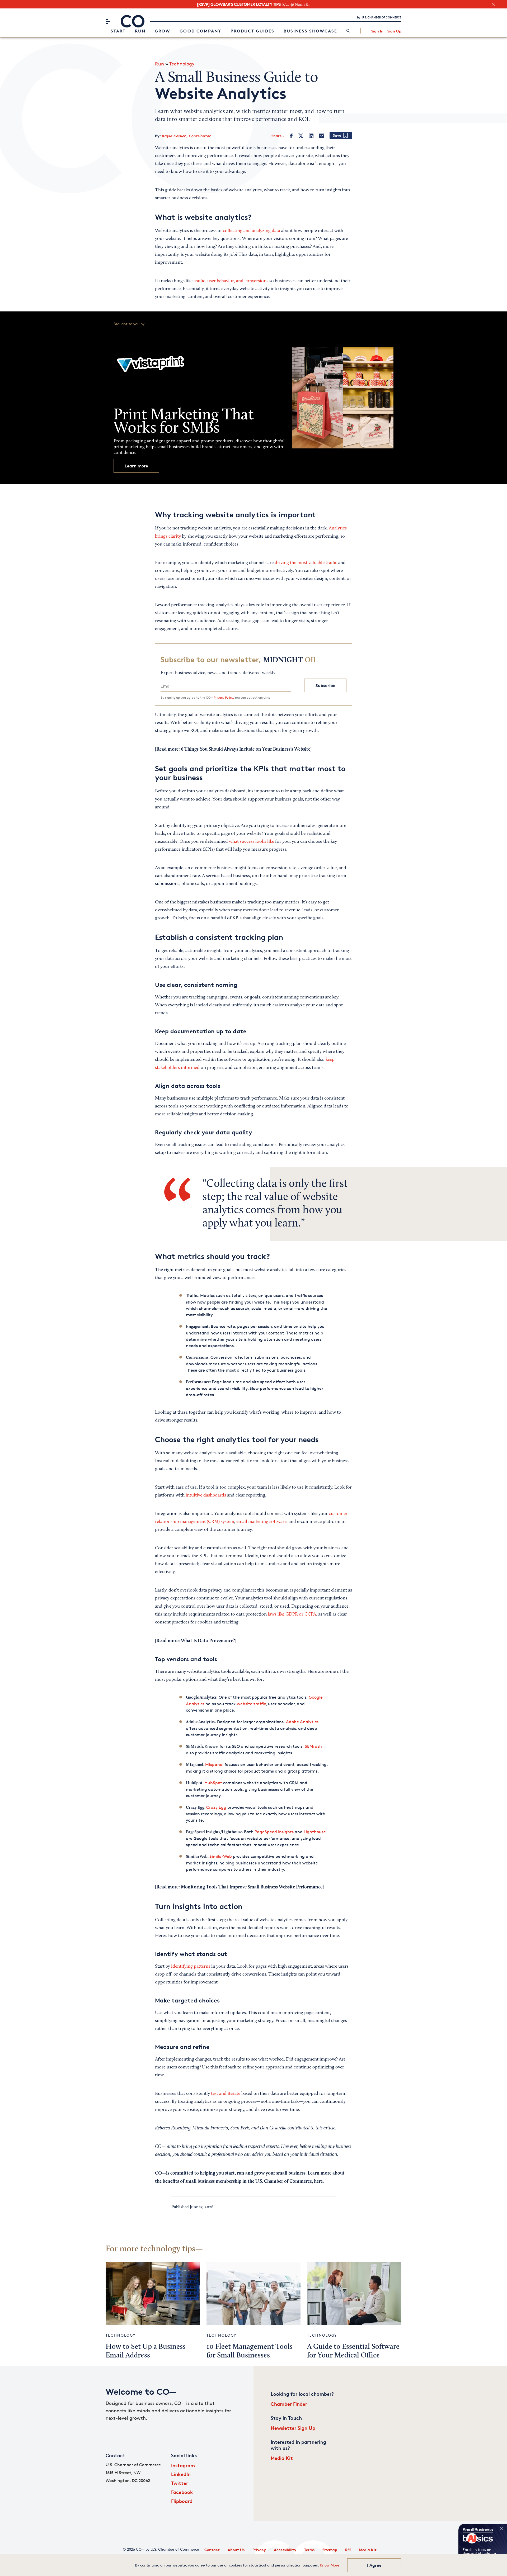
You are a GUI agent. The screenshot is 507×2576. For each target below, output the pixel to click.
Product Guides (252, 31)
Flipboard (182, 2501)
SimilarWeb (221, 1856)
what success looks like (252, 842)
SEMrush (313, 1746)
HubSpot (213, 1783)
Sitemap (330, 2550)
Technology (182, 64)
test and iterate (226, 2094)
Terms (309, 2550)
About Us (236, 2550)
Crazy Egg (216, 1807)
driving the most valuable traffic (306, 563)
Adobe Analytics (302, 1722)
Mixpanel (214, 1765)
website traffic (251, 1704)
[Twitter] (301, 136)
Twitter (180, 2483)
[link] (348, 31)
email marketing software (261, 1522)
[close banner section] (493, 4)
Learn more (136, 466)
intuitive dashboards (206, 1495)
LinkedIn (181, 2474)
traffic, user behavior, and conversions (231, 281)
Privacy (259, 2550)
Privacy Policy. (224, 697)
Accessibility (285, 2550)
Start (118, 31)
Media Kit (282, 2458)
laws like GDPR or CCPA (292, 1614)
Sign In (377, 31)
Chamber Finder (289, 2404)
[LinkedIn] (311, 136)
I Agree (374, 2565)
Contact (212, 2550)
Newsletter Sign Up (293, 2428)
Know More (330, 2565)
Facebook (182, 2492)
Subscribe (325, 685)
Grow (163, 31)
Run (140, 31)
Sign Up (394, 31)
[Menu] (108, 21)
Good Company (200, 31)
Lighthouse (315, 1832)
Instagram (183, 2465)
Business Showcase (310, 31)
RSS (348, 2550)
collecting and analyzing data (252, 231)
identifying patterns (191, 1967)
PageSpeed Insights (274, 1832)
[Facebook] (291, 136)
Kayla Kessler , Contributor (186, 136)
